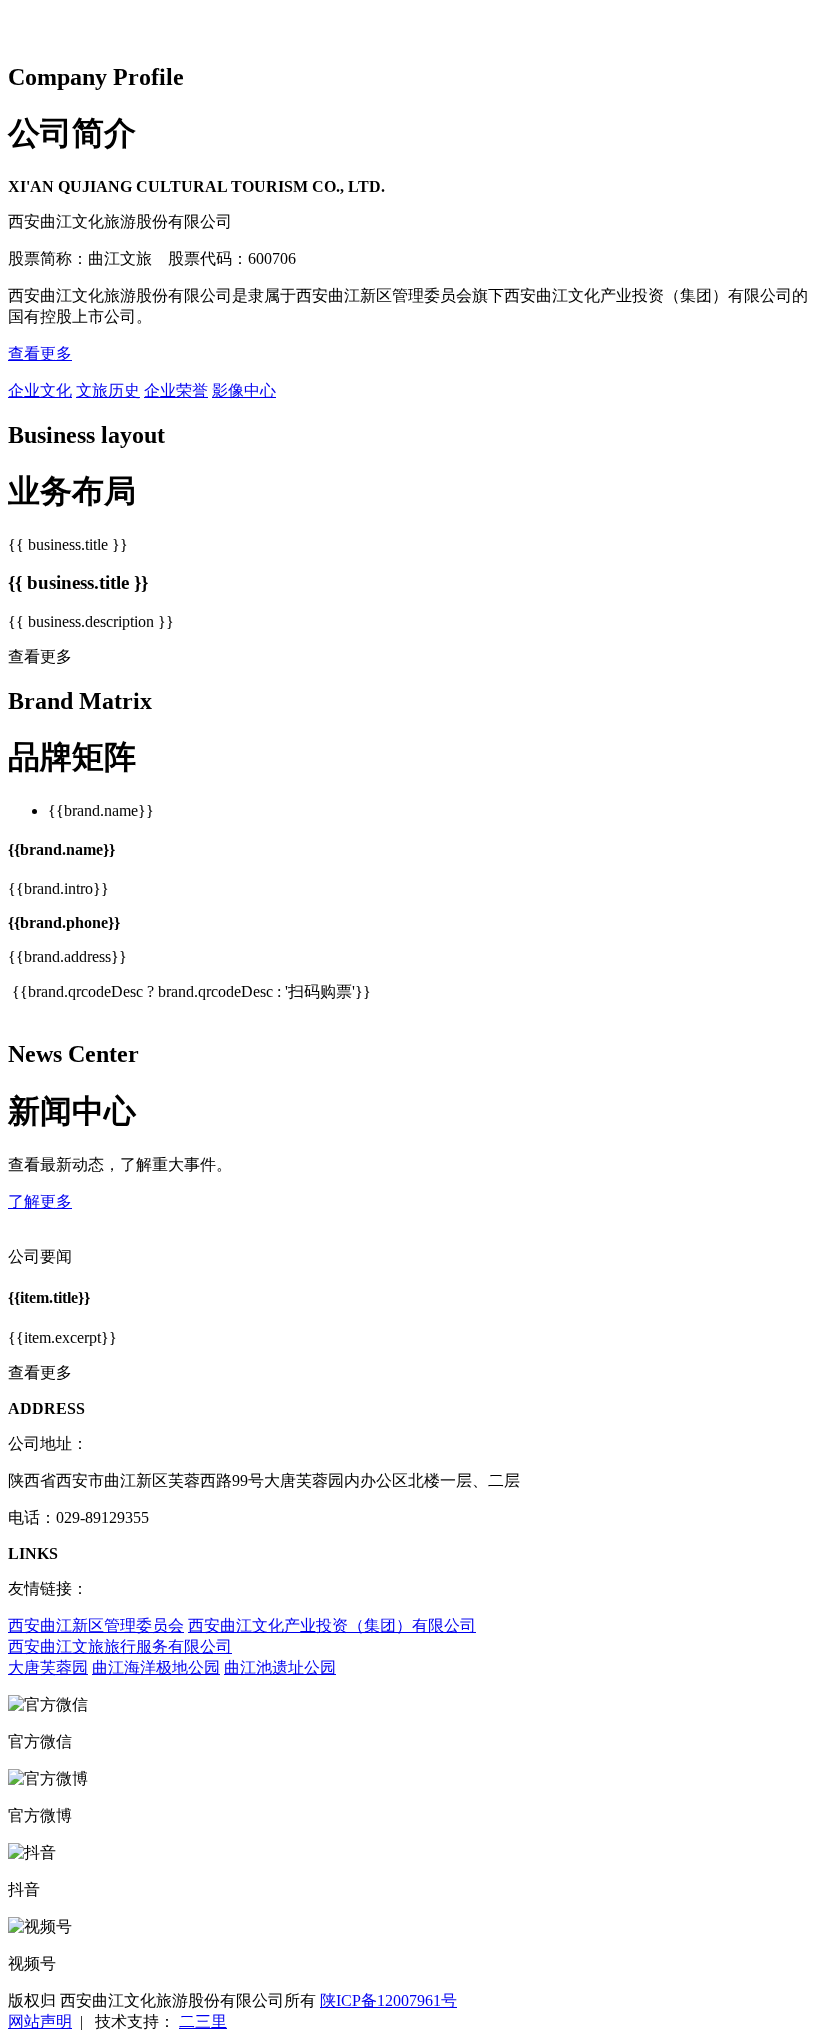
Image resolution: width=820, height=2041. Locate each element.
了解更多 (40, 1201)
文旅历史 (108, 390)
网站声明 (40, 2021)
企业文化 (40, 390)
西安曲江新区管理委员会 (96, 1625)
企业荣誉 (176, 390)
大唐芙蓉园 (48, 1667)
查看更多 (40, 353)
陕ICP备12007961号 (388, 2000)
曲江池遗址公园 (280, 1667)
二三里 (203, 2021)
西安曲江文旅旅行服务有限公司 (120, 1646)
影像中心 (244, 390)
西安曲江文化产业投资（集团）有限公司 (332, 1625)
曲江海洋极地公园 (156, 1667)
